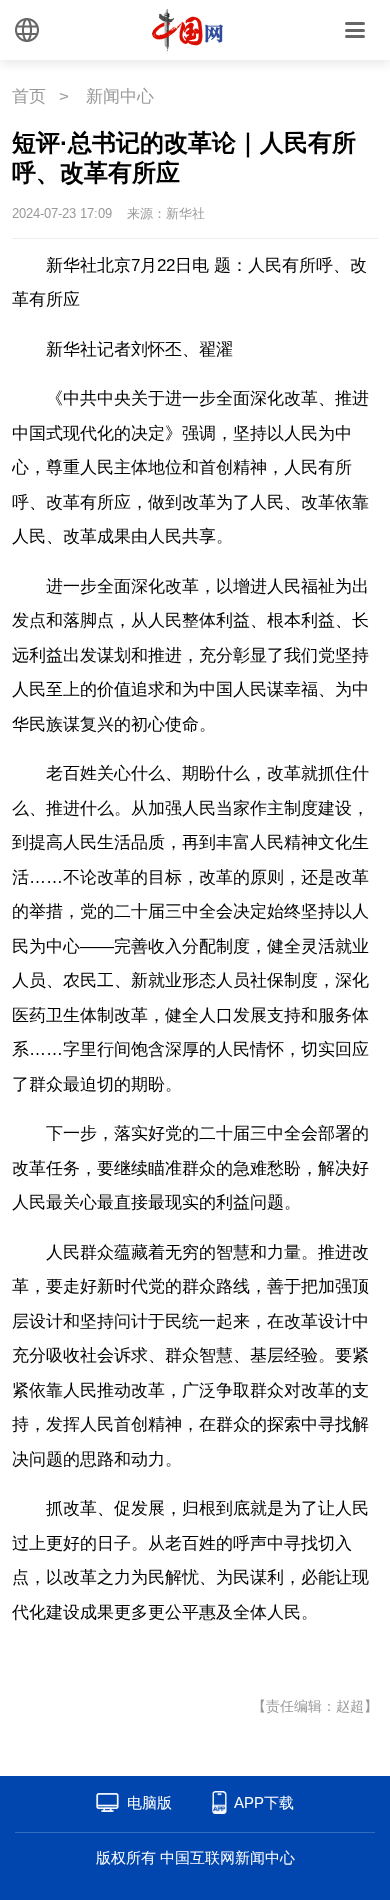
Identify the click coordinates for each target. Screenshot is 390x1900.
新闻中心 (120, 96)
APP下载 (264, 1802)
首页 (29, 96)
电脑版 (149, 1802)
